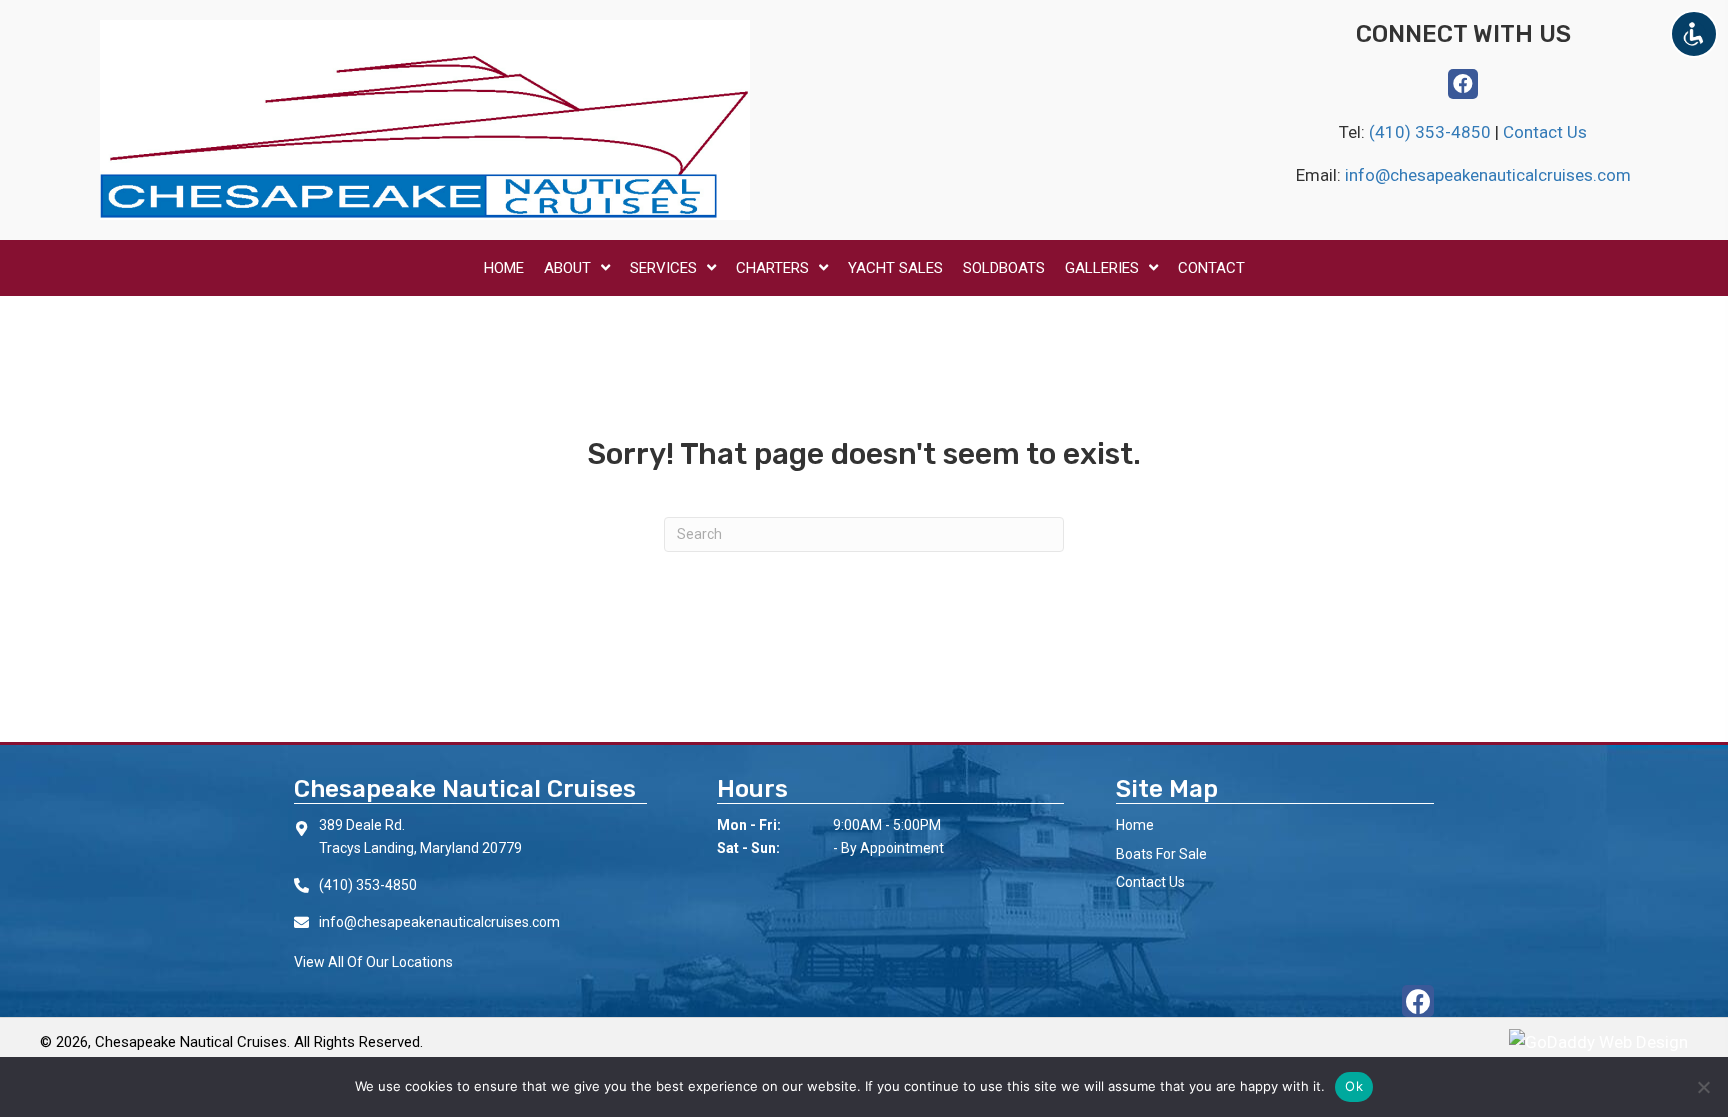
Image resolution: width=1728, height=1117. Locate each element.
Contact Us (1545, 132)
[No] (1703, 1087)
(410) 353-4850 (1432, 132)
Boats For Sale (1161, 854)
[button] (1463, 84)
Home (1135, 825)
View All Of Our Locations (373, 962)
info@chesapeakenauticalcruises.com (1488, 175)
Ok (1354, 1086)
